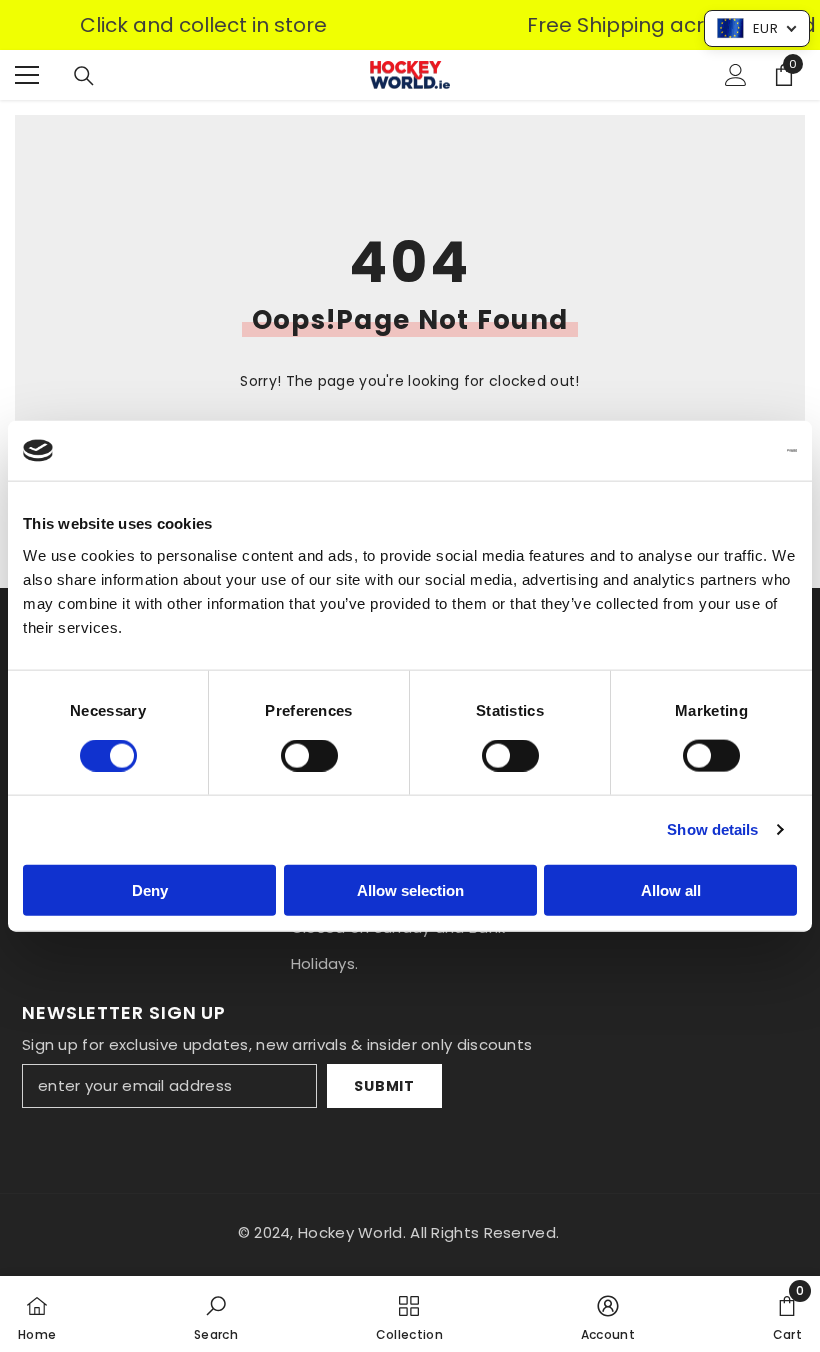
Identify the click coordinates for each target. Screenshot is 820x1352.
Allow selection (410, 889)
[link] (216, 1314)
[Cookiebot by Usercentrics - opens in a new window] (709, 451)
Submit (384, 1086)
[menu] (27, 75)
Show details (712, 829)
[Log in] (736, 75)
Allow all (671, 889)
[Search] (84, 76)
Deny (150, 889)
